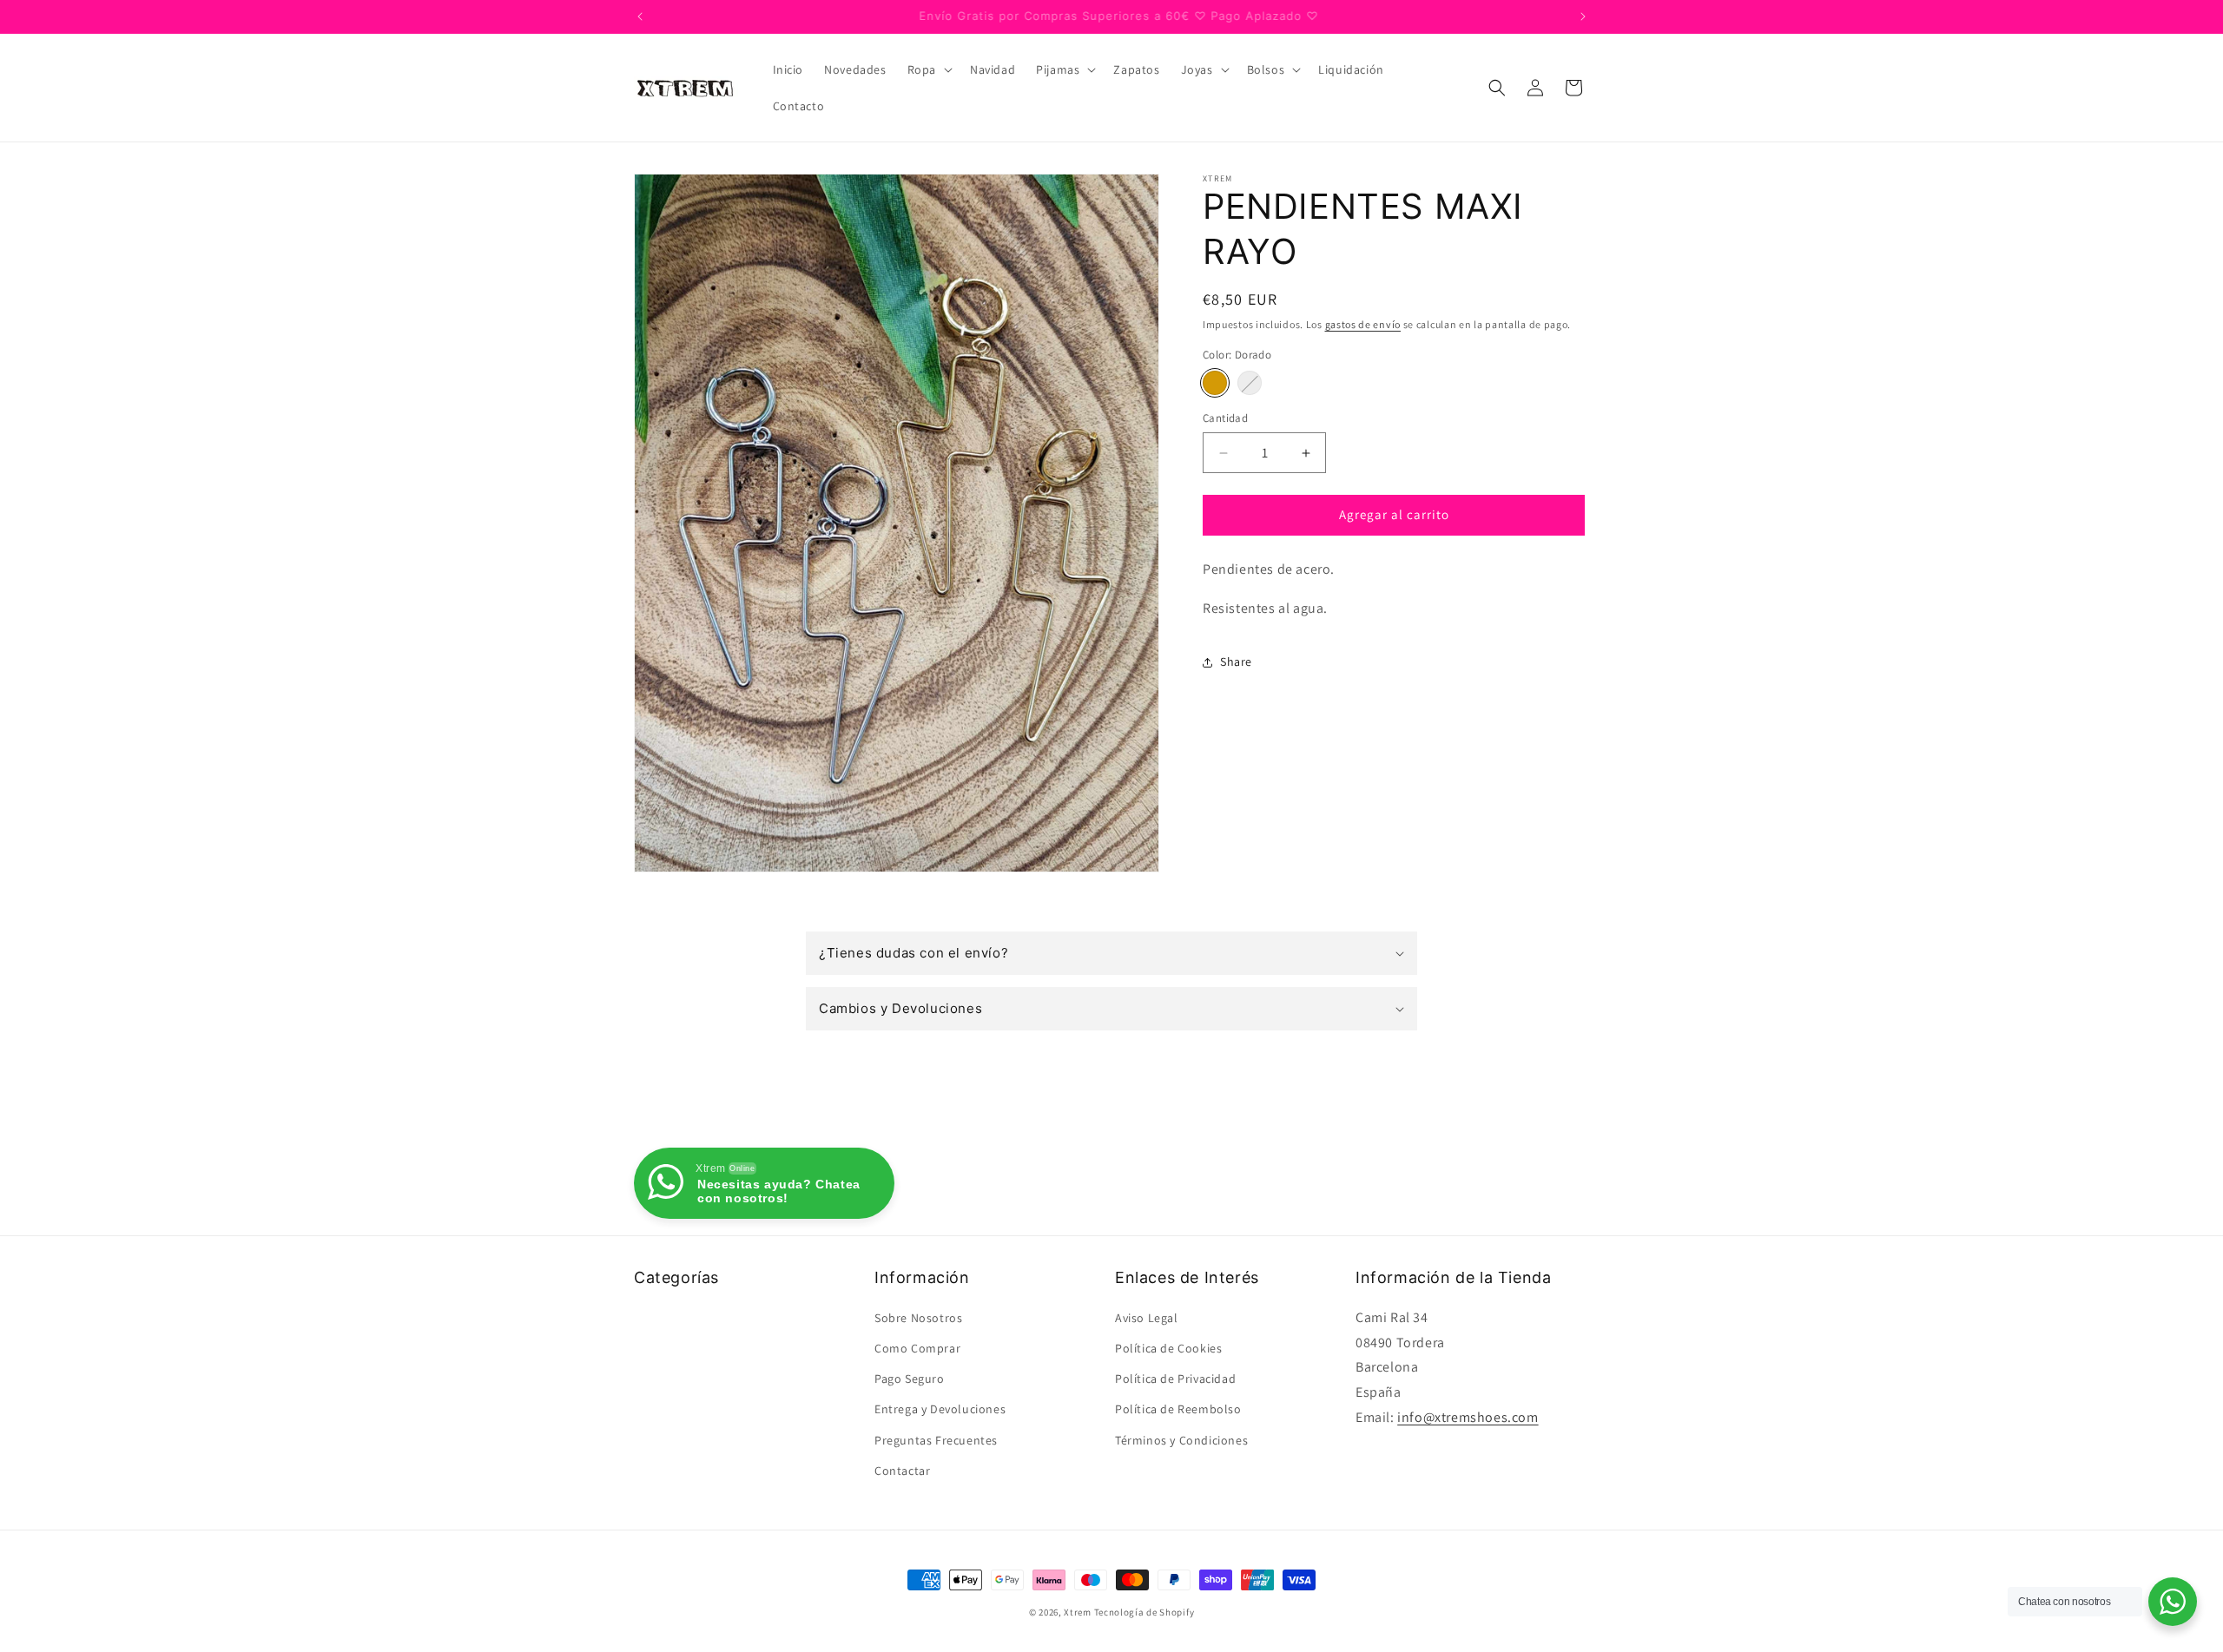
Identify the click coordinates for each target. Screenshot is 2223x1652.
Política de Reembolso (1178, 1409)
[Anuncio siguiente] (1583, 16)
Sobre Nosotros (918, 1318)
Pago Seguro (910, 1379)
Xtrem (1078, 1612)
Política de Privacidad (1175, 1379)
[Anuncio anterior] (640, 16)
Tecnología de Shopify (1144, 1612)
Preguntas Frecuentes (936, 1440)
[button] (928, 69)
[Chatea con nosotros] (2173, 1602)
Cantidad (1225, 419)
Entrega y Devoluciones (940, 1409)
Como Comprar (917, 1348)
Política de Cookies (1168, 1348)
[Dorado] (1215, 384)
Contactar (902, 1471)
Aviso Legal (1147, 1318)
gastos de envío (1363, 324)
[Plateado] (1250, 384)
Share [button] (1236, 662)
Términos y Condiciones (1181, 1440)
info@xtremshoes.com (1468, 1417)
